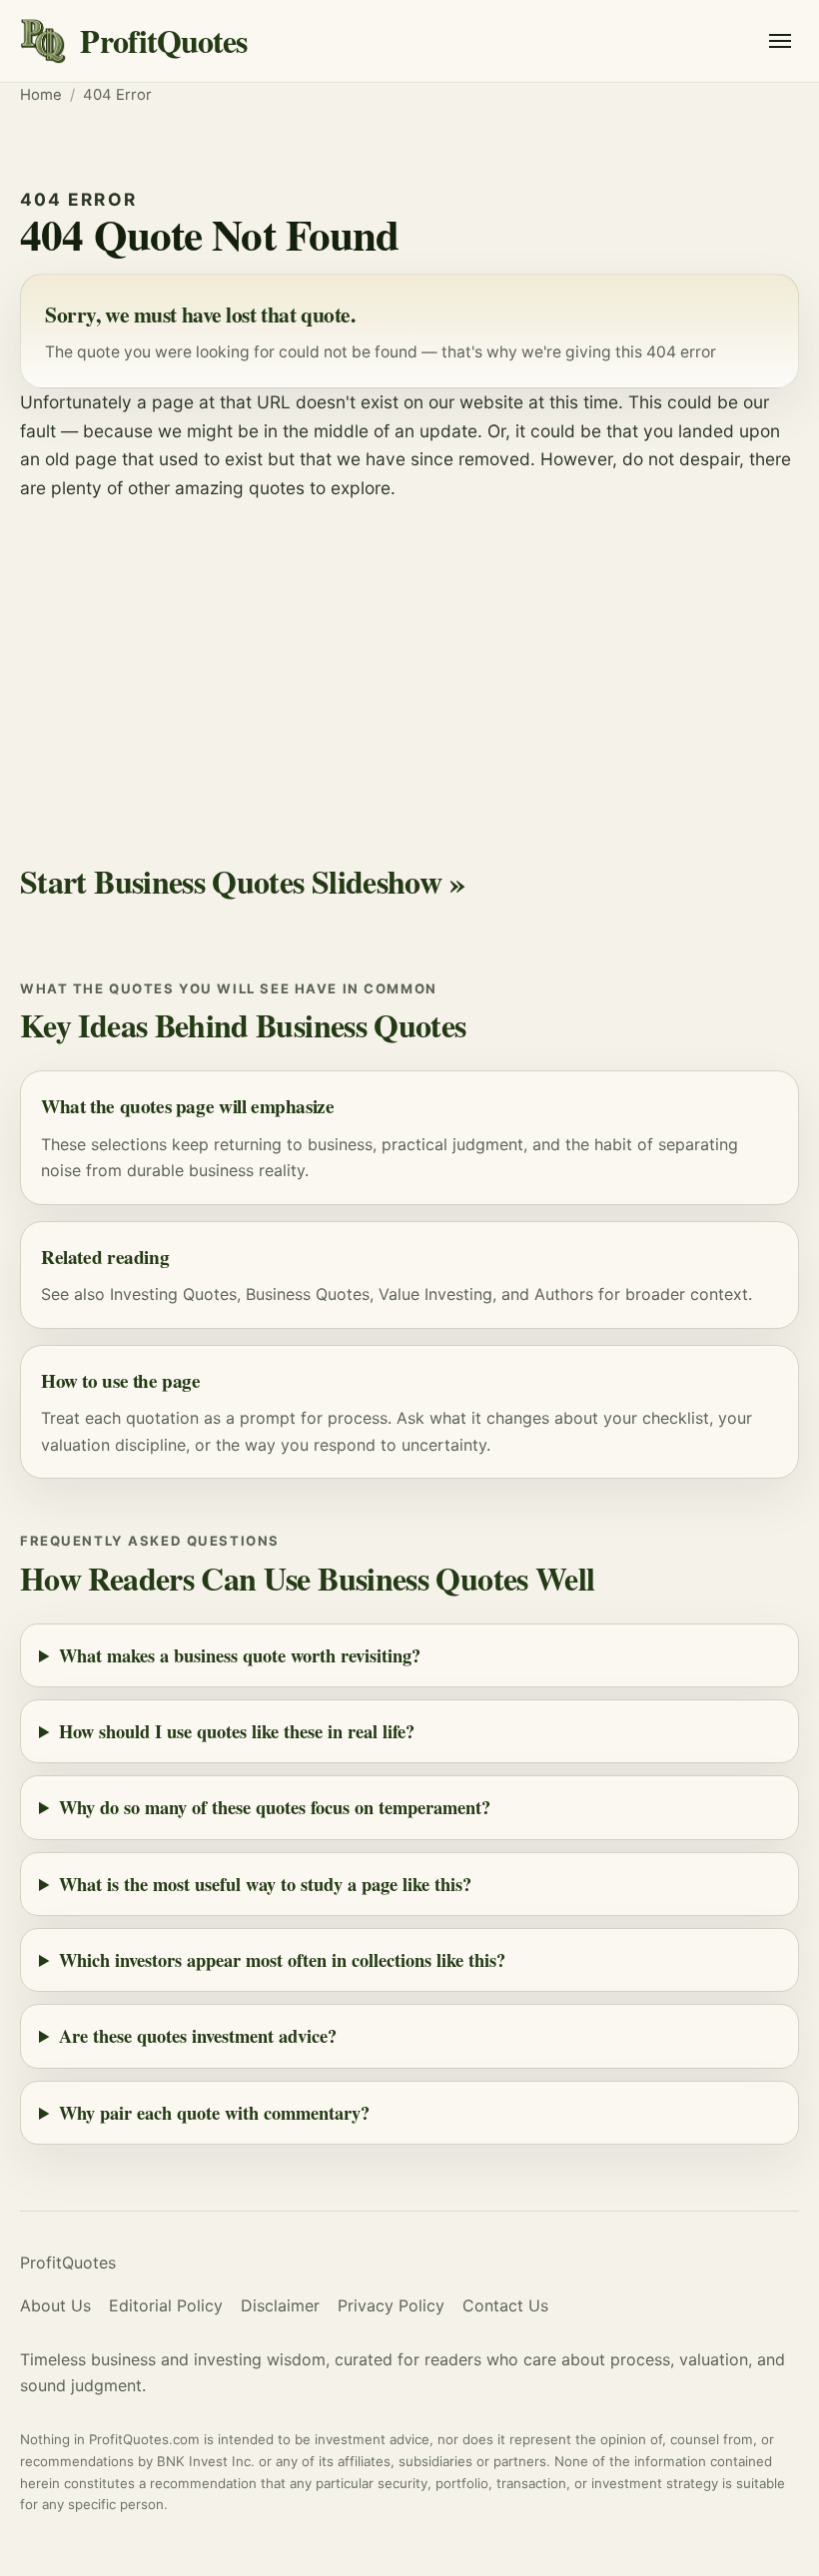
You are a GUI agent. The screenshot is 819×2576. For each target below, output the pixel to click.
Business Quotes (308, 1294)
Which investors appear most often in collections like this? (282, 1959)
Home (41, 95)
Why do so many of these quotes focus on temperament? (275, 1807)
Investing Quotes (173, 1294)
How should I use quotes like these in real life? (237, 1731)
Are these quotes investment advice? (198, 2035)
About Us (55, 2305)
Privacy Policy (391, 2305)
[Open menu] (780, 41)
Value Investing (435, 1294)
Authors (564, 1294)
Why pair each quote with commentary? (214, 2112)
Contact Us (505, 2305)
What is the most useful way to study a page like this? (265, 1884)
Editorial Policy (166, 2305)
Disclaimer (280, 2305)
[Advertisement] (409, 652)
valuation (75, 1445)
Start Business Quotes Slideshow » (242, 881)
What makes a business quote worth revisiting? (240, 1655)
